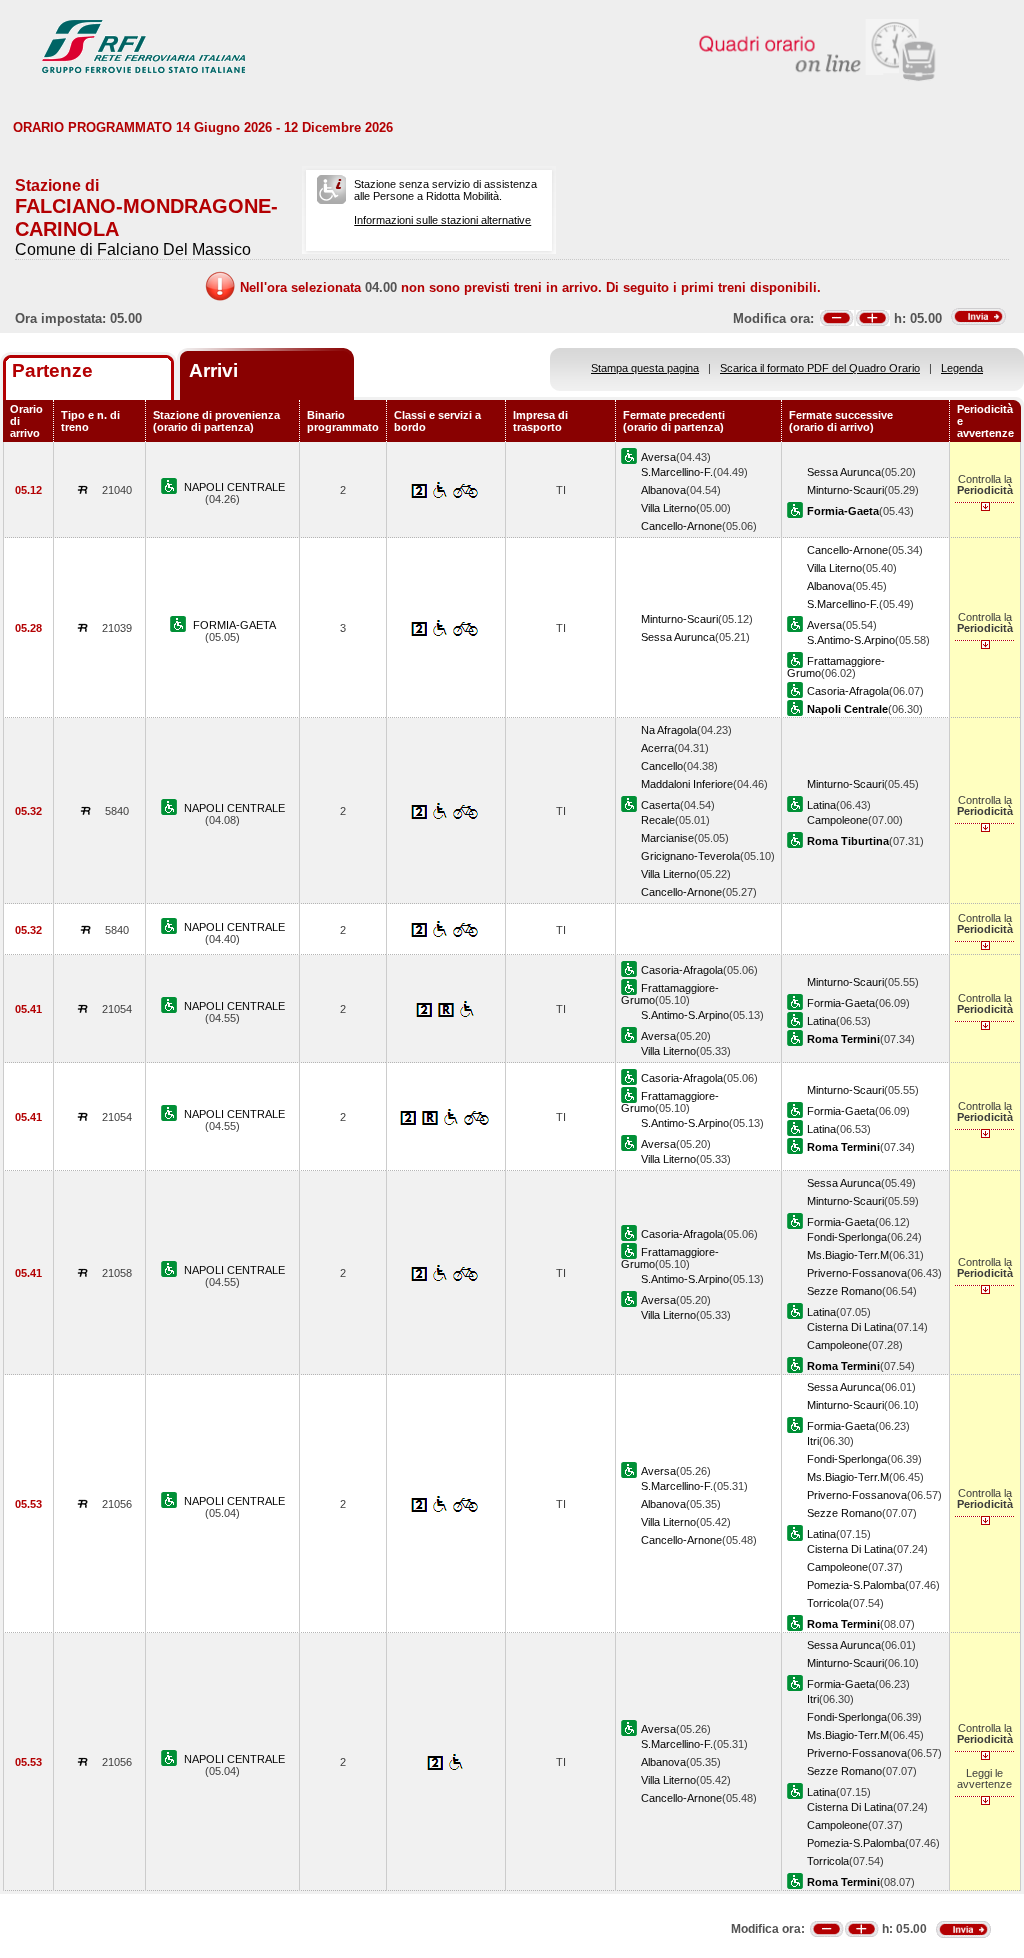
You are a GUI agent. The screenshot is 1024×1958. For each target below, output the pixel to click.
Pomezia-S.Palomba (856, 1585)
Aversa (658, 457)
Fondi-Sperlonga (847, 1237)
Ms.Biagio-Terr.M (848, 1255)
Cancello (662, 766)
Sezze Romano (844, 1291)
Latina (821, 805)
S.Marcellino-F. (677, 472)
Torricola (828, 1603)
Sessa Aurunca (844, 472)
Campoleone (837, 820)
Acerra (657, 748)
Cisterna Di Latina (850, 1327)
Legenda (962, 368)
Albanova (663, 490)
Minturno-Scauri (845, 490)
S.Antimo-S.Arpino (851, 640)
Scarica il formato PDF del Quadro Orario (820, 368)
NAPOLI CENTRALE (234, 487)
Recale (658, 820)
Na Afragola (669, 730)
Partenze (52, 370)
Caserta (660, 805)
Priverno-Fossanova (857, 1273)
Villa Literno (668, 508)
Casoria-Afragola (848, 691)
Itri (813, 1441)
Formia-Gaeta (841, 1003)
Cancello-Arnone (681, 526)
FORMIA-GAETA (234, 625)
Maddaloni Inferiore (687, 784)
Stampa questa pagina (645, 368)
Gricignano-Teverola (690, 856)
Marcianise (667, 838)
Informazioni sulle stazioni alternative (442, 220)
